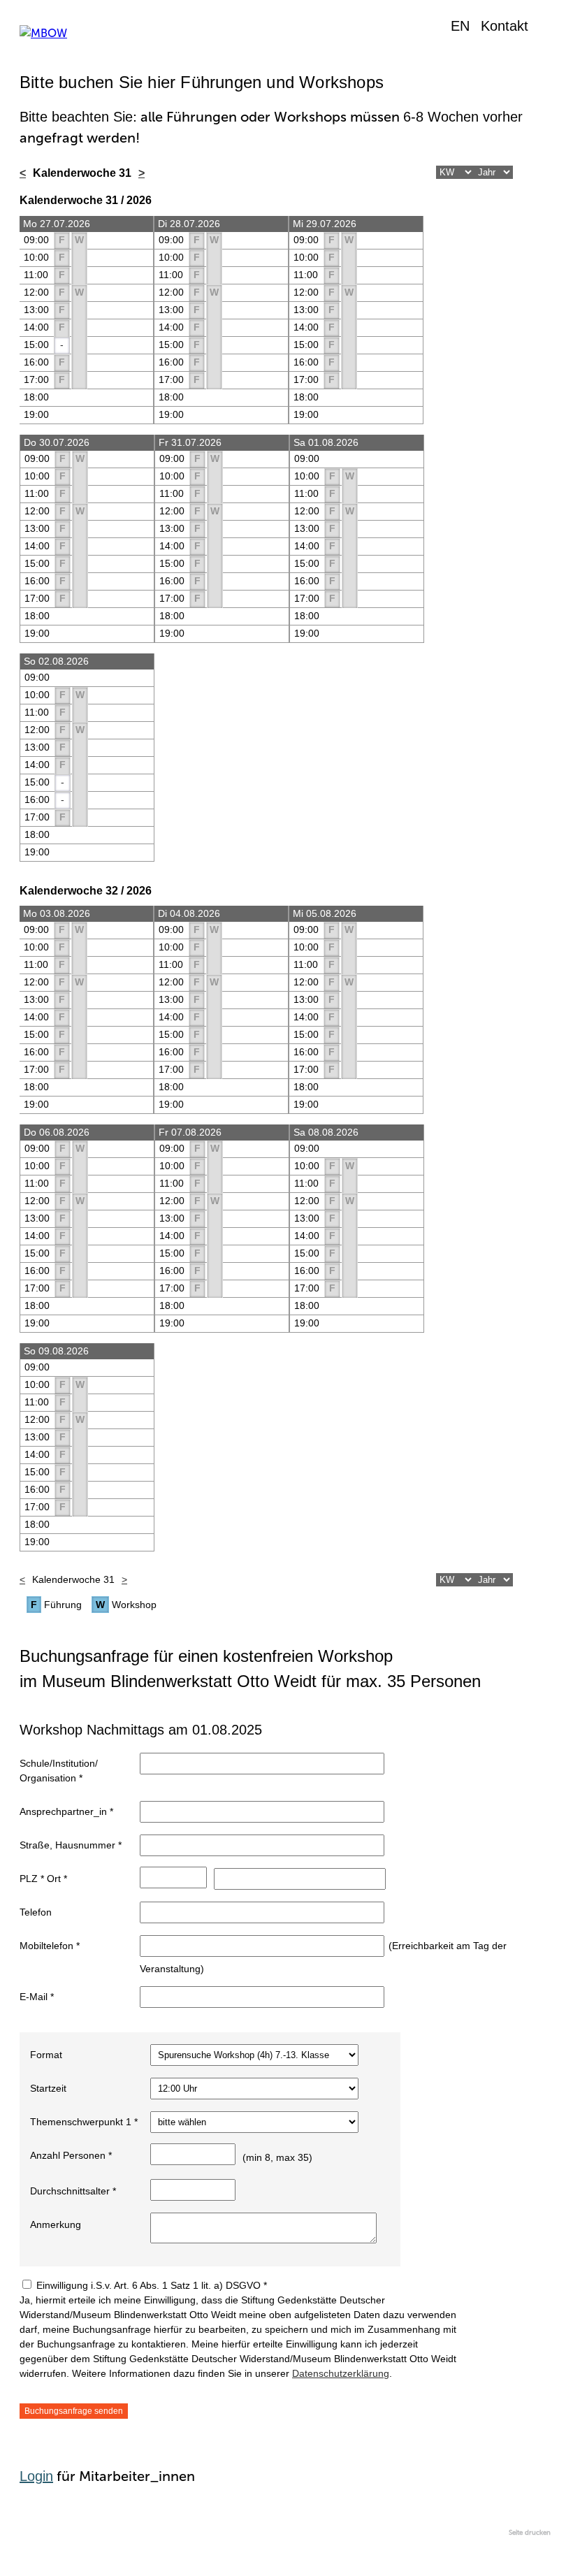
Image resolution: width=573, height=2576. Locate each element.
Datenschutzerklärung (341, 2373)
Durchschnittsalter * (73, 2191)
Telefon (36, 1912)
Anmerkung (56, 2224)
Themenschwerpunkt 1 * (84, 2122)
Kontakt (505, 26)
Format (46, 2055)
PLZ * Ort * (43, 1879)
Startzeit (48, 2088)
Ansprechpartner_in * (66, 1811)
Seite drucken (530, 2533)
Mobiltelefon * (50, 1946)
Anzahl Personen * (71, 2155)
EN (460, 26)
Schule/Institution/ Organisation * (59, 1771)
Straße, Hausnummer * (71, 1845)
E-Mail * (37, 1997)
